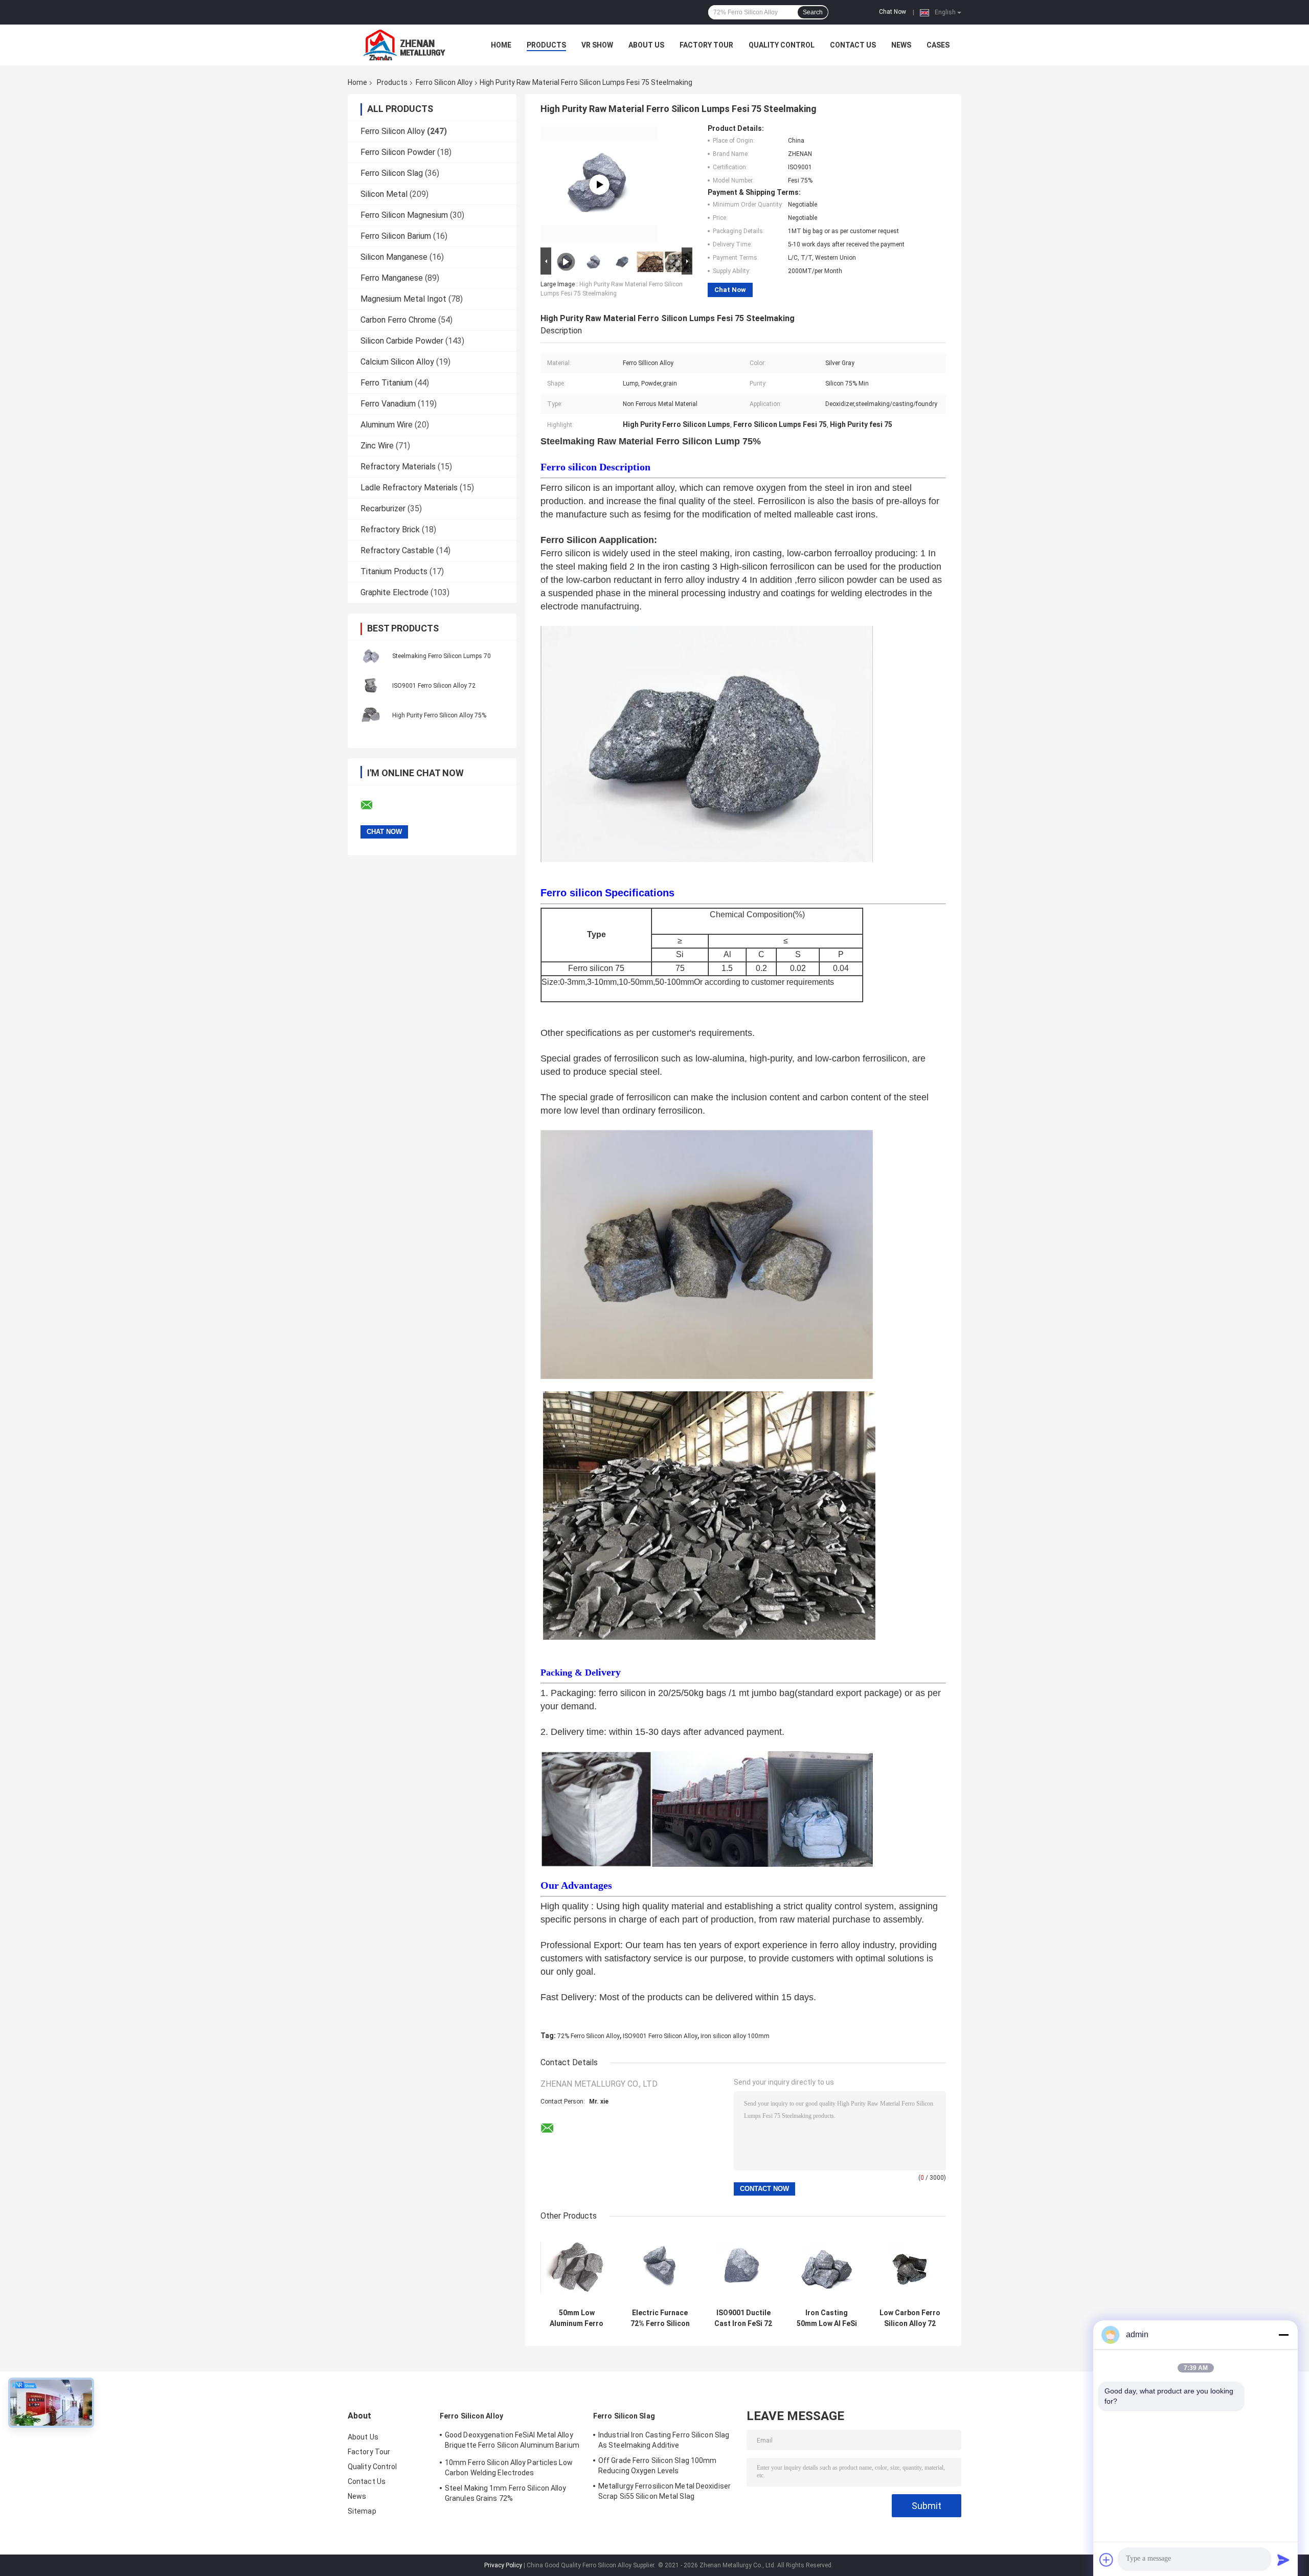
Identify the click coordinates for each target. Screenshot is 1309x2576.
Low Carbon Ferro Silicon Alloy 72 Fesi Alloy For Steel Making (910, 2318)
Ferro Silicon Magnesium (404, 215)
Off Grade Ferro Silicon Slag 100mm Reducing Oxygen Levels (657, 2466)
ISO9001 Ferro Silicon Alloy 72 (434, 686)
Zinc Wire (377, 446)
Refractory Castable (397, 550)
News (901, 45)
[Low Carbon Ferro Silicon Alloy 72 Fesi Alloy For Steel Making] (910, 2267)
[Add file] (1107, 2560)
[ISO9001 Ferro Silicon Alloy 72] (371, 685)
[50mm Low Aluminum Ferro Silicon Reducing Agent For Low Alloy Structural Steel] (577, 2267)
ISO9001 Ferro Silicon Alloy (660, 2036)
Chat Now (893, 12)
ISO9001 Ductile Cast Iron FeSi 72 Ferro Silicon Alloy (743, 2318)
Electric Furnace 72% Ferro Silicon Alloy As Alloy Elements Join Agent (660, 2318)
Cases (938, 45)
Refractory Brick (390, 529)
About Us (646, 45)
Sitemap (362, 2511)
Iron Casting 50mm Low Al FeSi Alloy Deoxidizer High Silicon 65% (827, 2318)
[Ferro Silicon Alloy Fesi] (599, 185)
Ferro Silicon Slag (392, 173)
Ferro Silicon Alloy (444, 82)
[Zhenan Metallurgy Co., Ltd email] (373, 805)
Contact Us (853, 45)
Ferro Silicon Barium (396, 236)
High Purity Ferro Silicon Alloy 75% (439, 715)
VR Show (597, 45)
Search (813, 12)
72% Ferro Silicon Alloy (589, 2036)
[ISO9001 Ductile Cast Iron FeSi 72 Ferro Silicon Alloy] (743, 2267)
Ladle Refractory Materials (409, 488)
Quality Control (782, 45)
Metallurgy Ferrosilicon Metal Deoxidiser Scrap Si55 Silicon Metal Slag (664, 2491)
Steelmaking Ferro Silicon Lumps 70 (442, 656)
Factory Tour (706, 45)
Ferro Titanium (387, 383)
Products (546, 45)
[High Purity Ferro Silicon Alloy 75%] (371, 715)
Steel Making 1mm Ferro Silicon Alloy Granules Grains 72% (506, 2493)
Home (501, 45)
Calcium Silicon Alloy (397, 362)
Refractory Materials (398, 467)
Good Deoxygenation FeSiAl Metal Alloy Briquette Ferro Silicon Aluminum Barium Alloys (512, 2442)
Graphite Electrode (394, 592)
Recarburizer (383, 509)
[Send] (1283, 2560)
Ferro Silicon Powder (398, 152)
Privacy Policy (503, 2565)
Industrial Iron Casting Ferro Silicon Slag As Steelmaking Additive (664, 2440)
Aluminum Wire (387, 425)
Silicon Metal (384, 194)
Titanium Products (394, 571)
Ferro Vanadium (388, 404)
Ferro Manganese (392, 278)
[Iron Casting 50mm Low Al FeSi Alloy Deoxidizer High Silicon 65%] (827, 2267)
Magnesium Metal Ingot (403, 299)
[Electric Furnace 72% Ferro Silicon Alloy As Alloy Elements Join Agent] (660, 2267)
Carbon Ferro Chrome (398, 320)
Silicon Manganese (394, 257)
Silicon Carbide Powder (402, 341)
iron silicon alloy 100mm (735, 2036)
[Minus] (1283, 2335)
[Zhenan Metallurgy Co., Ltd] (404, 45)
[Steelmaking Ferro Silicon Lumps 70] (371, 656)
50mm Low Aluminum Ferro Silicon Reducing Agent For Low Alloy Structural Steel (577, 2318)
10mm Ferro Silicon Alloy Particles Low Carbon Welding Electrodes (509, 2468)
